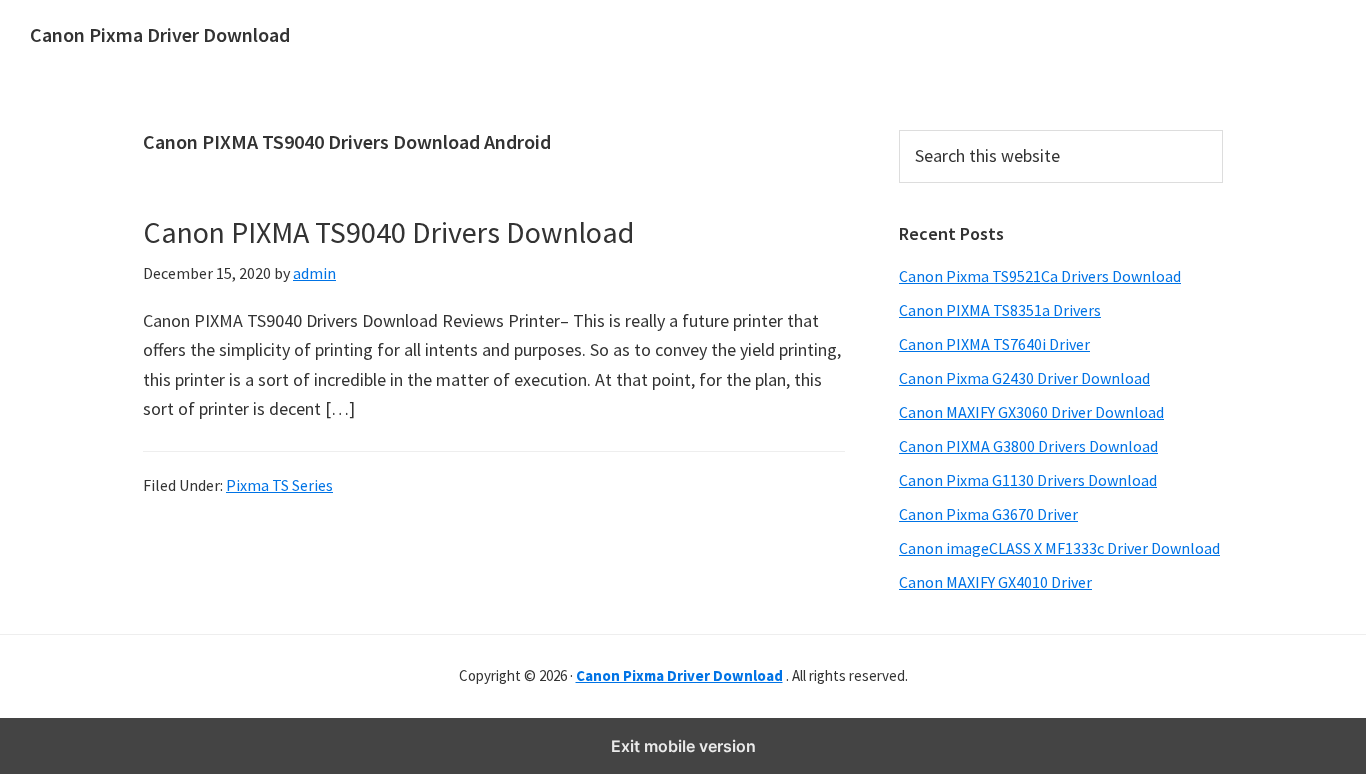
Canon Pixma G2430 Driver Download (1024, 378)
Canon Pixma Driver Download (160, 34)
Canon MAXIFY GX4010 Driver (995, 582)
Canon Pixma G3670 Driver (988, 514)
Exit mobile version (683, 746)
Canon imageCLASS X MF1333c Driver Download (1059, 548)
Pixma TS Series (279, 485)
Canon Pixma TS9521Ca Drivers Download (1040, 276)
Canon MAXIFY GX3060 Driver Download (1031, 412)
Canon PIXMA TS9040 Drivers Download (388, 232)
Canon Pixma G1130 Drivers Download (1028, 480)
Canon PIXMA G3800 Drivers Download (1028, 446)
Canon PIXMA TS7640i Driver (994, 344)
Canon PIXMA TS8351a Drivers (1000, 310)
